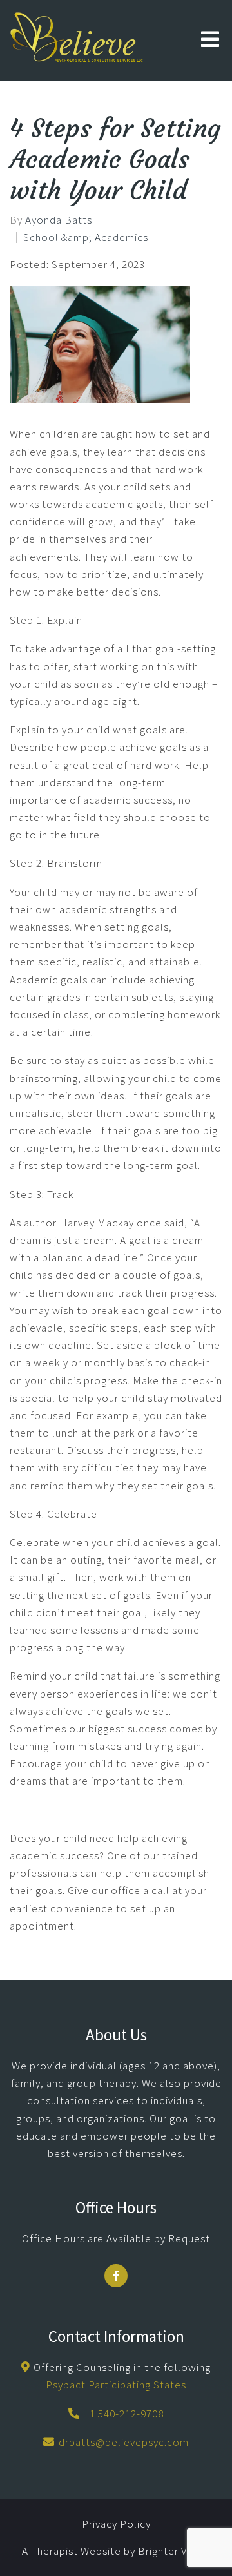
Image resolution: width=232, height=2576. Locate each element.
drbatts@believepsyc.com (124, 2442)
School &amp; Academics (86, 237)
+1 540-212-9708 (123, 2414)
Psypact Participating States (116, 2385)
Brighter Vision (174, 2551)
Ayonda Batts (59, 220)
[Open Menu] (210, 40)
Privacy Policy (116, 2524)
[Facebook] (116, 2276)
